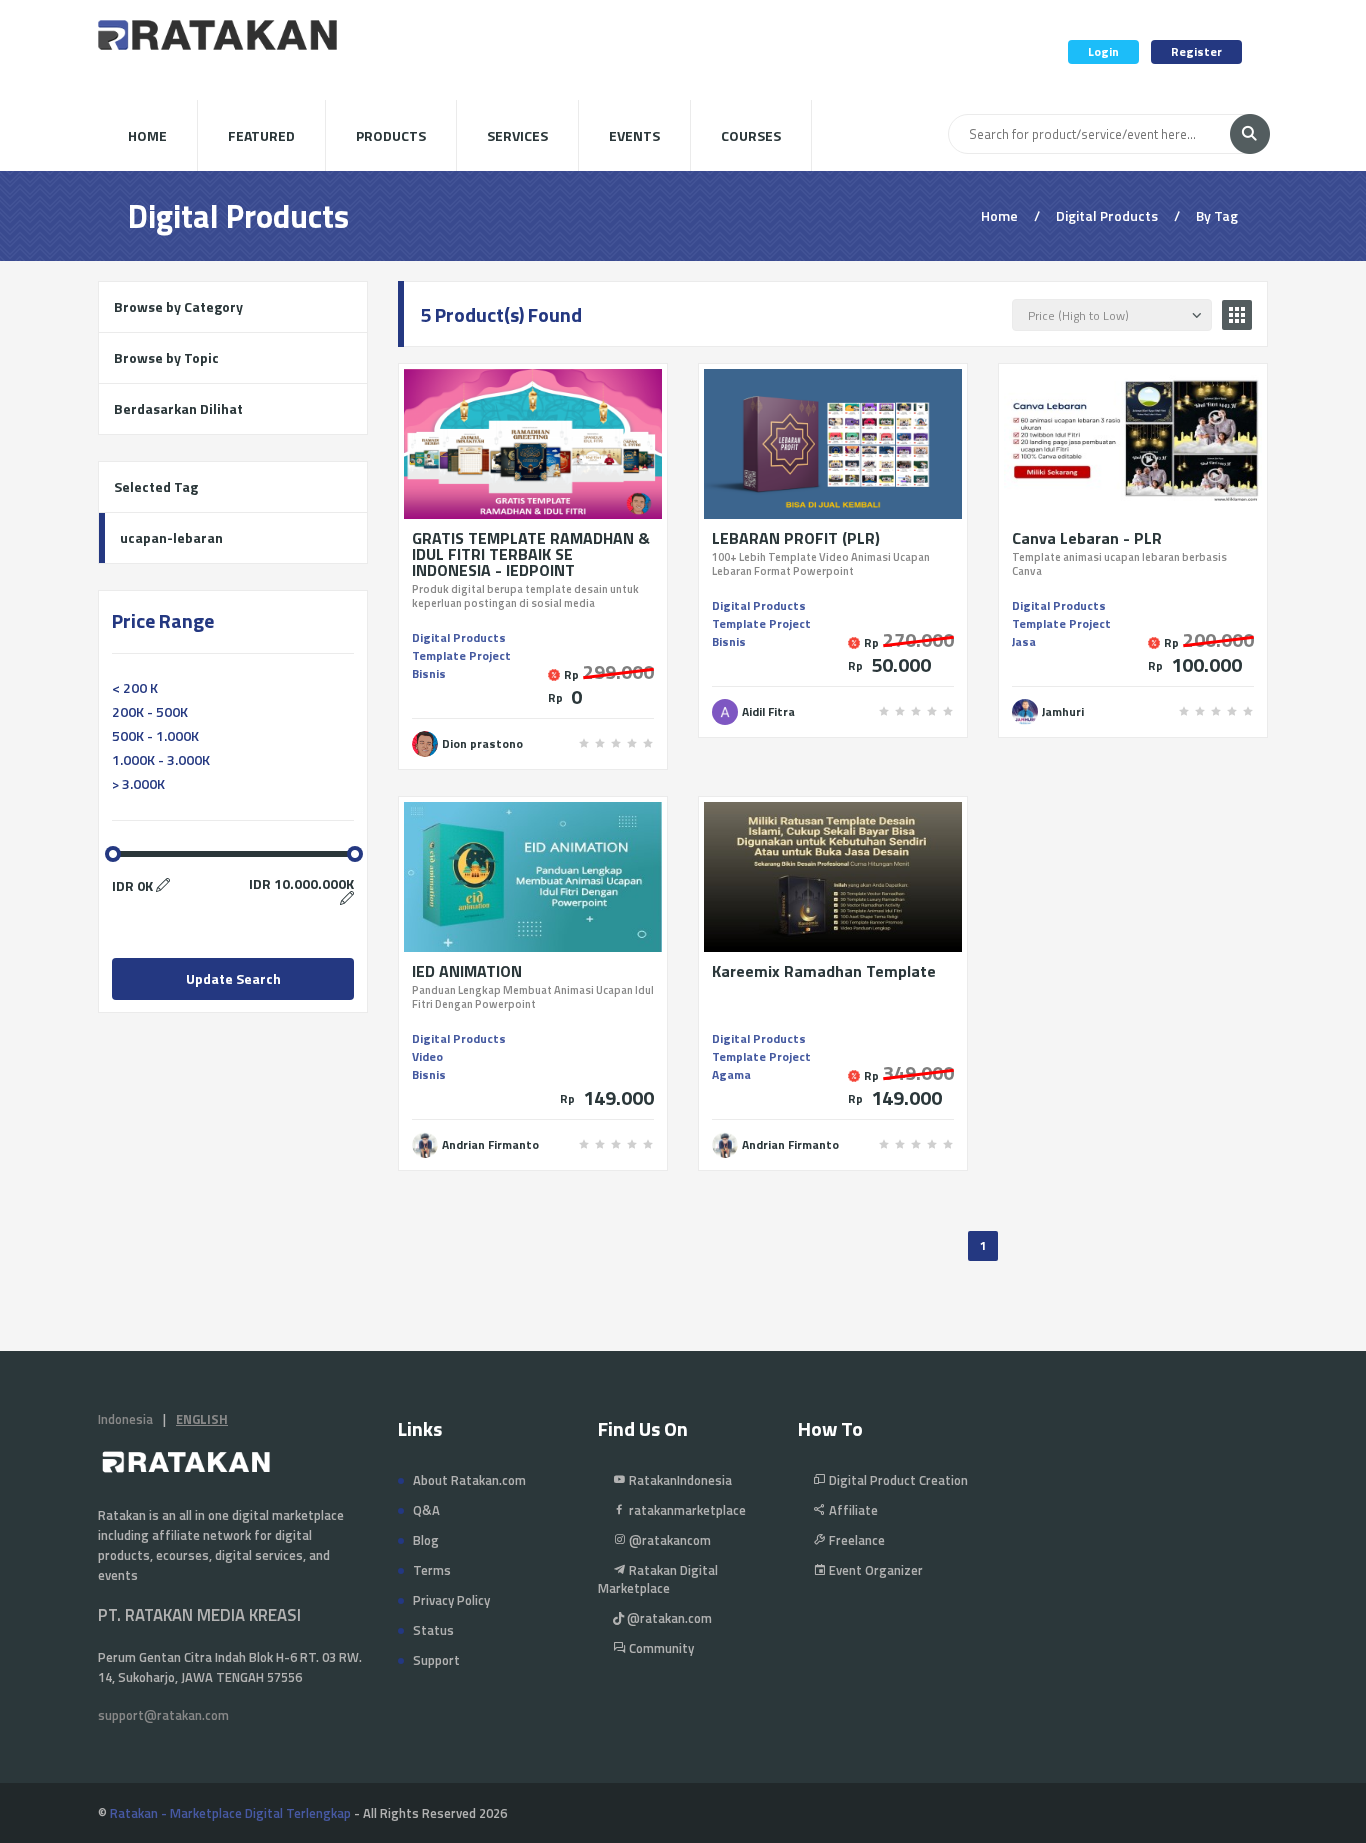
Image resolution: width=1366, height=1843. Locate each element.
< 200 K (135, 687)
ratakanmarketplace (686, 1510)
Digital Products (459, 637)
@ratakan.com (668, 1618)
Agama (731, 1074)
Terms (432, 1570)
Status (433, 1630)
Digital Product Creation (897, 1480)
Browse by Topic (166, 357)
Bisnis (429, 673)
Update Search (233, 978)
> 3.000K (138, 783)
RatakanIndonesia (679, 1480)
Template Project (461, 655)
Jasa (1024, 641)
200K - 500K (150, 711)
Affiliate (852, 1510)
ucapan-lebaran (171, 537)
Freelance (855, 1540)
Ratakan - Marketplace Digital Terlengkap (230, 1813)
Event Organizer (874, 1570)
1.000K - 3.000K (161, 759)
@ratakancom (668, 1540)
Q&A (426, 1510)
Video (427, 1056)
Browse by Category (178, 306)
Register (1196, 51)
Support (436, 1660)
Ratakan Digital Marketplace (658, 1579)
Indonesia (125, 1419)
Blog (426, 1540)
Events (634, 135)
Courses (751, 135)
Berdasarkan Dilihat (178, 408)
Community (660, 1648)
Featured (261, 135)
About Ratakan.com (469, 1480)
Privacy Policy (451, 1600)
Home (147, 135)
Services (517, 135)
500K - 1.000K (155, 735)
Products (391, 135)
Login (1103, 51)
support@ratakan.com (163, 1715)
